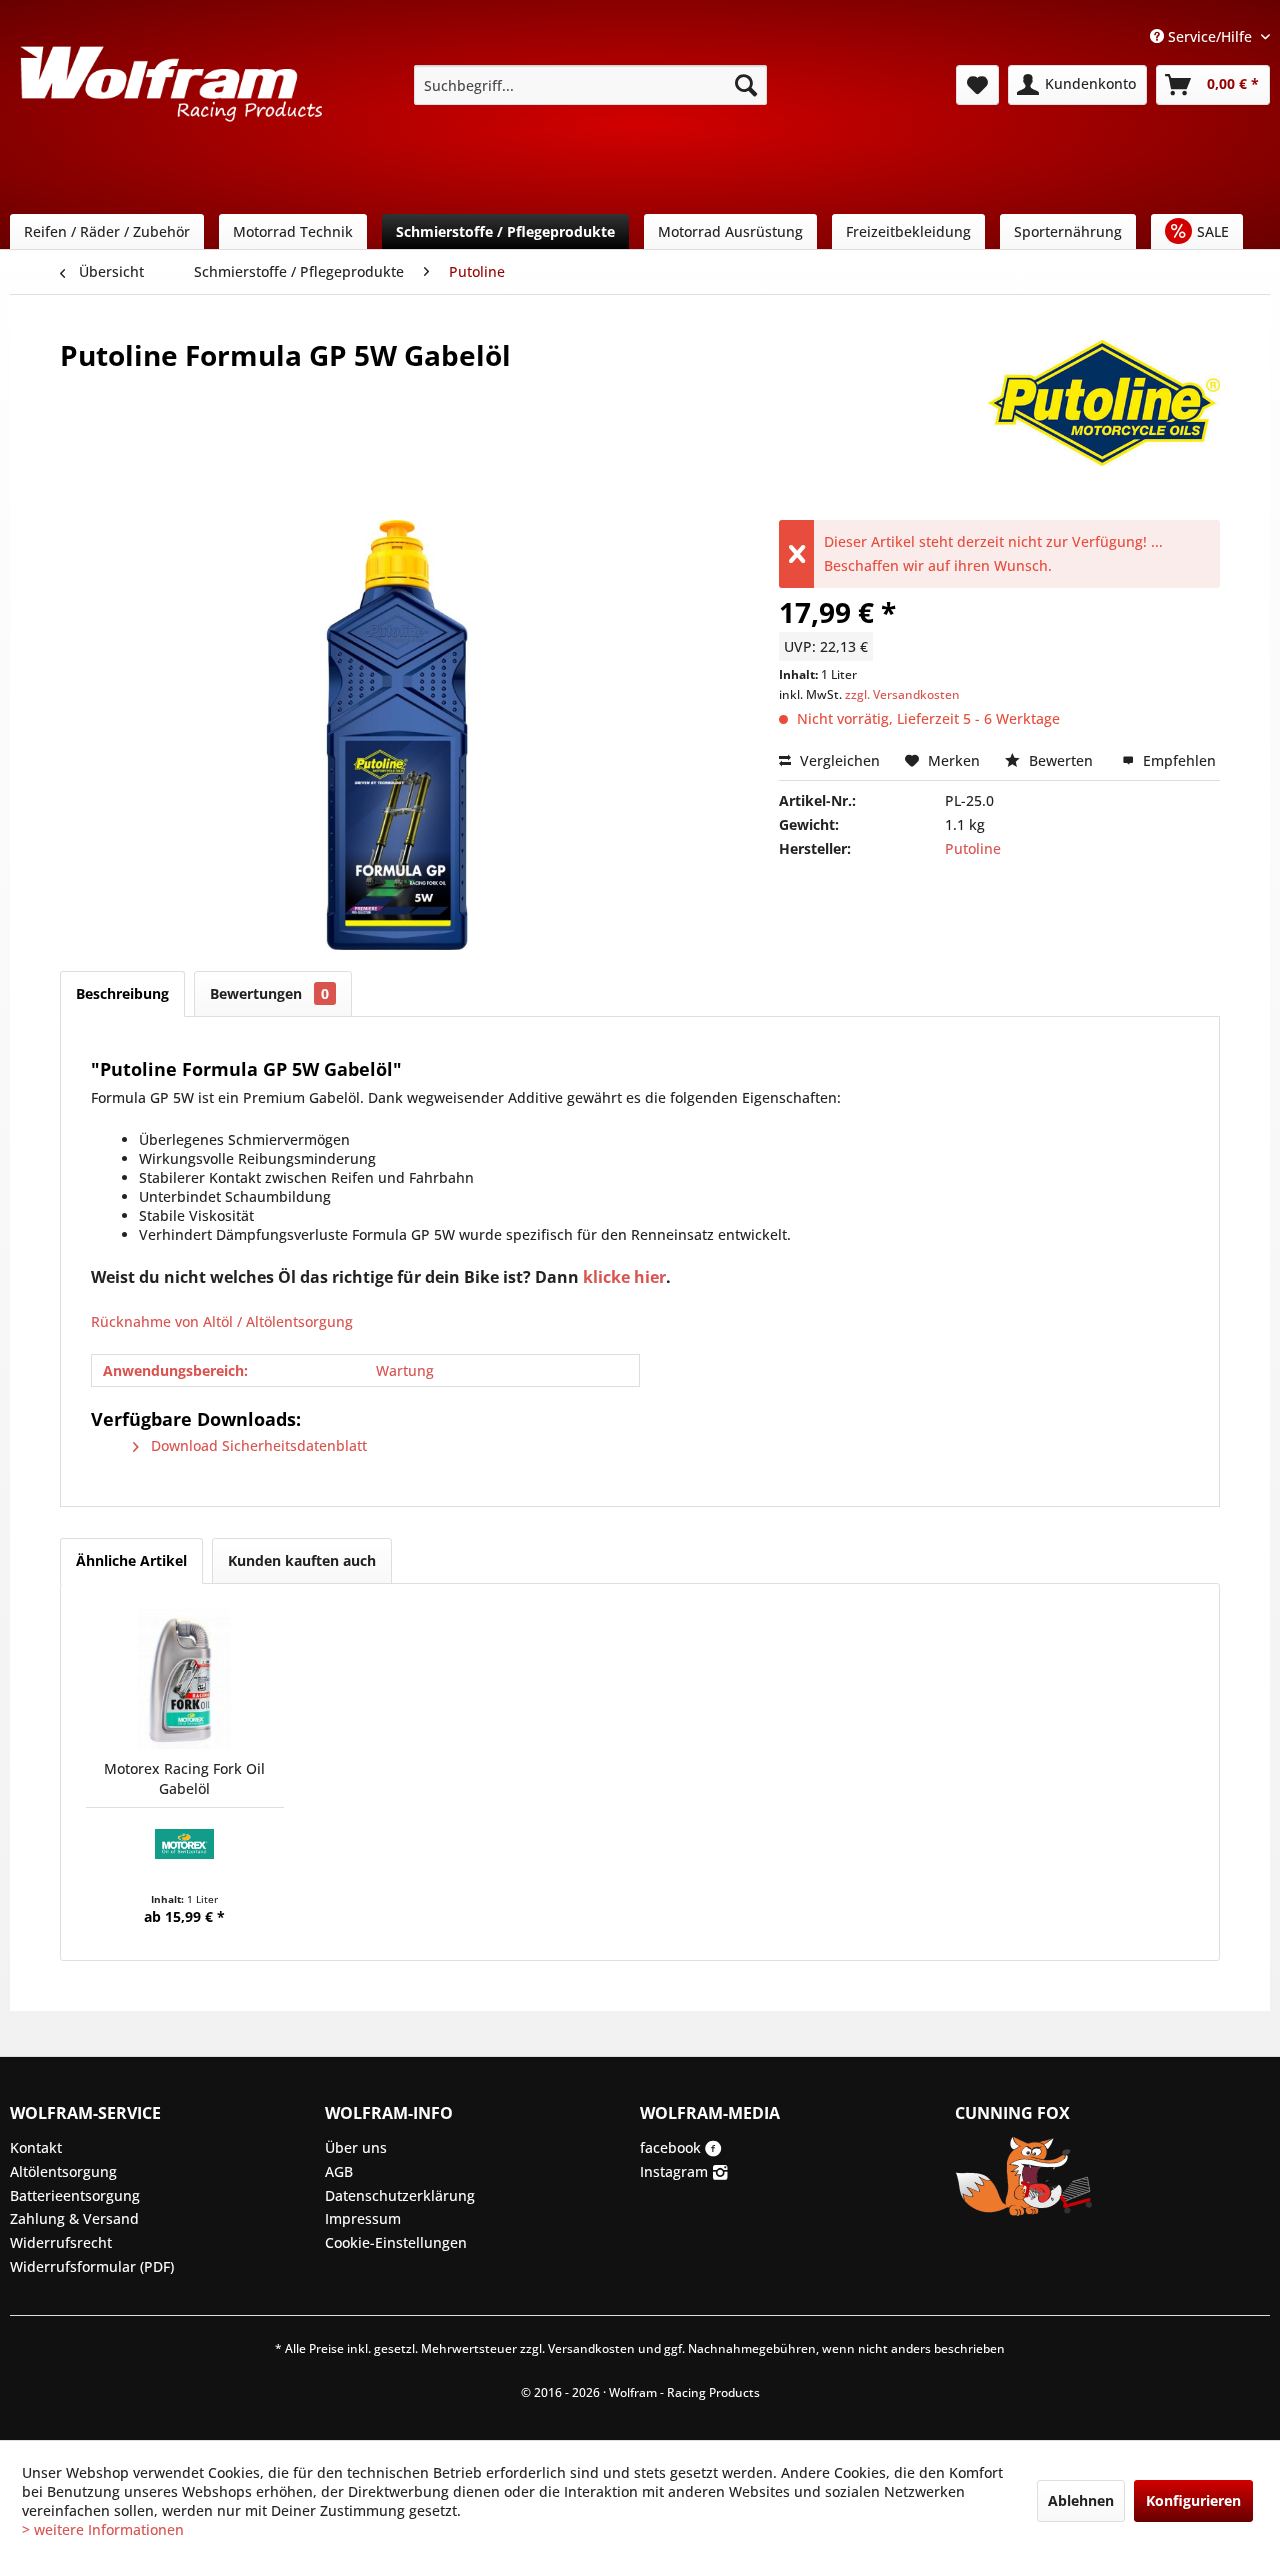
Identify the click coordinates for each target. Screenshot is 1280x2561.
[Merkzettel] (977, 85)
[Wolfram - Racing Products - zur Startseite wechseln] (171, 91)
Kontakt (36, 2147)
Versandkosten (591, 2348)
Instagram (676, 2171)
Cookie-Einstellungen (396, 2242)
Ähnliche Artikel (131, 1560)
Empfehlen (1177, 760)
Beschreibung (122, 993)
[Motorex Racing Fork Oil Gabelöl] (185, 1679)
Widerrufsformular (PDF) (92, 2266)
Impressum (363, 2218)
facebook (672, 2147)
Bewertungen (269, 993)
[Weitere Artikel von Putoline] (1104, 375)
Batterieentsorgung (75, 2195)
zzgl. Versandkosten (902, 694)
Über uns (356, 2147)
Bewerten (1061, 760)
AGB (339, 2171)
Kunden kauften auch (302, 1560)
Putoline (973, 848)
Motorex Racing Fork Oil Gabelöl (184, 1778)
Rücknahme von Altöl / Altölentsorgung (222, 1321)
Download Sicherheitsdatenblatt (257, 1445)
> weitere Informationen (103, 2529)
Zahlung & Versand (74, 2218)
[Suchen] (746, 85)
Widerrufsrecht (61, 2242)
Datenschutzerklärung (400, 2195)
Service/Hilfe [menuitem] (1210, 36)
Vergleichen (838, 760)
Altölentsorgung (63, 2171)
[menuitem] (590, 85)
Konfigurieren (1193, 2500)
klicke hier (624, 1277)
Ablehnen (1081, 2500)
